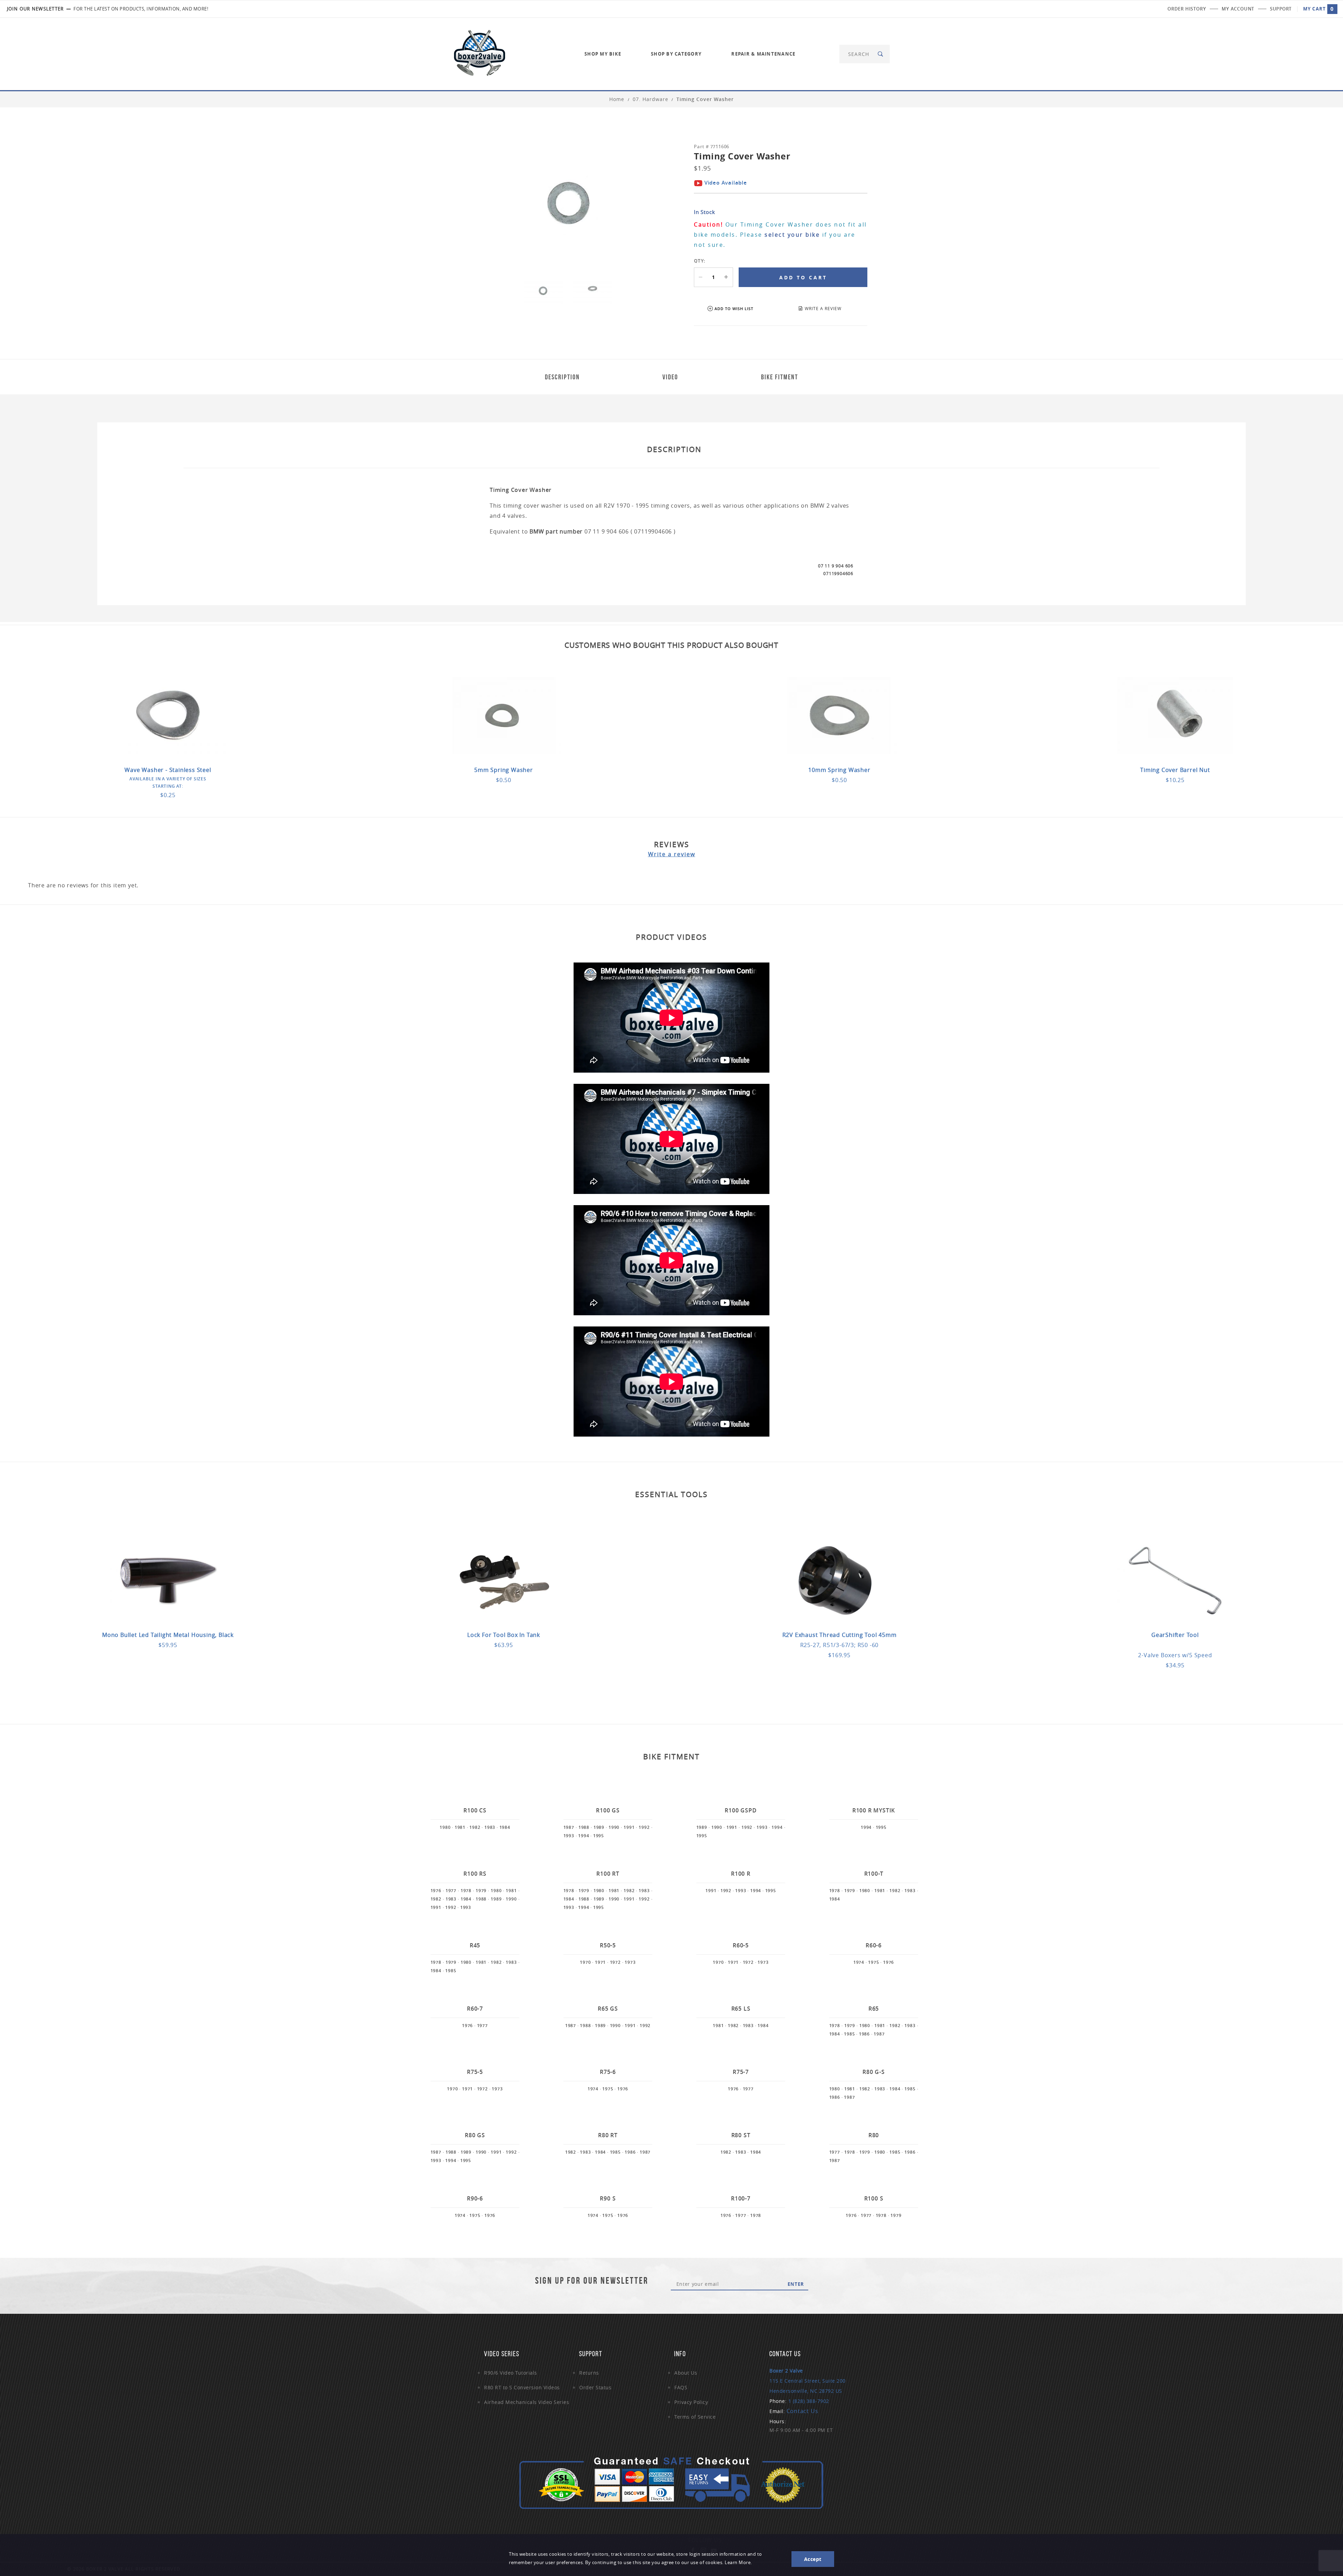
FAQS (681, 2387)
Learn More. (738, 2563)
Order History (1187, 9)
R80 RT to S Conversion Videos (522, 2387)
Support (1281, 9)
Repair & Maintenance (763, 54)
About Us (686, 2373)
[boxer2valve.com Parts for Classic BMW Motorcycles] (479, 53)
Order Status (595, 2387)
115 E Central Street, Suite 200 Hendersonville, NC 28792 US (808, 2381)
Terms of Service (695, 2417)
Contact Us (802, 2411)
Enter (796, 2284)
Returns (589, 2373)
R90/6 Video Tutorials (511, 2373)
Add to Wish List (734, 309)
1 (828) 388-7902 (809, 2401)
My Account (1238, 9)
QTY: (700, 261)
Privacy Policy (691, 2402)
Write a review (672, 854)
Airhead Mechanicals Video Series (527, 2402)
